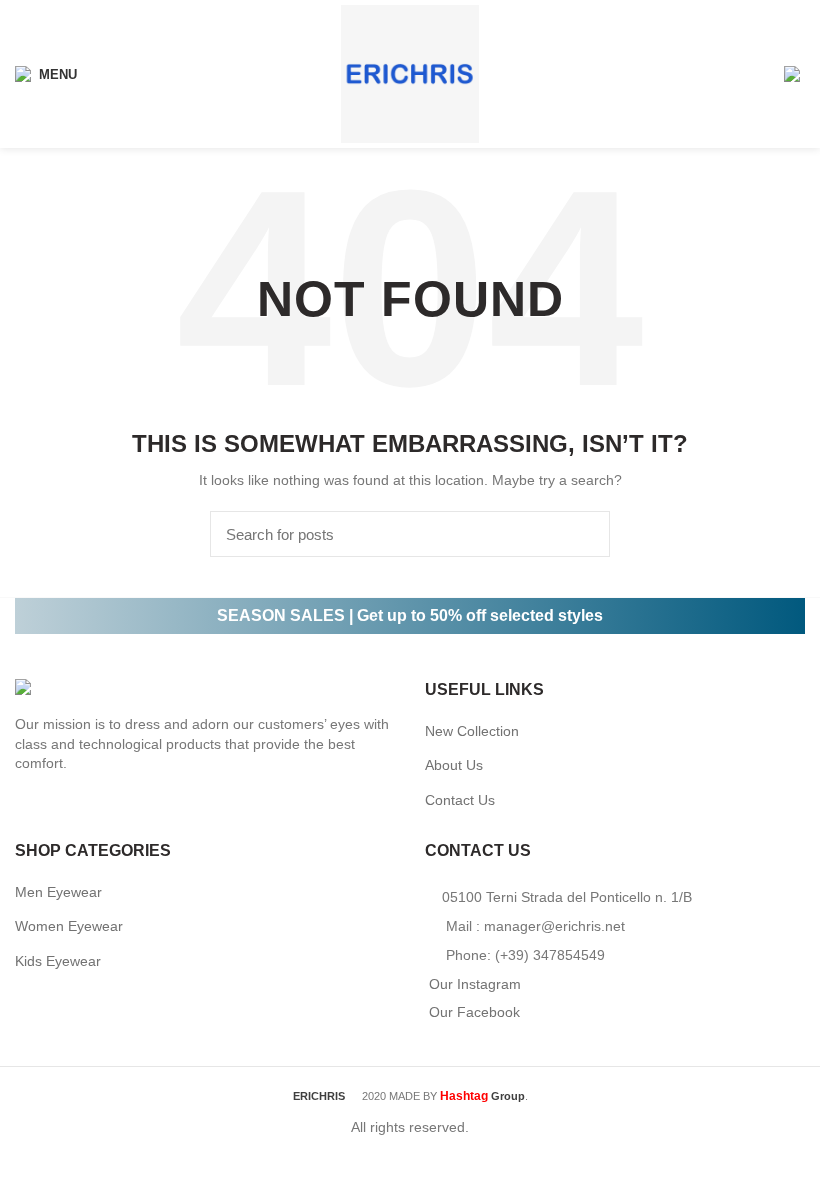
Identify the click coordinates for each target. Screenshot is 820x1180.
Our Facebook (474, 1012)
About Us (454, 765)
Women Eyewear (69, 926)
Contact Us (460, 800)
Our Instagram (475, 984)
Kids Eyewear (58, 961)
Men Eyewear (58, 892)
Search (583, 534)
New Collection (472, 731)
